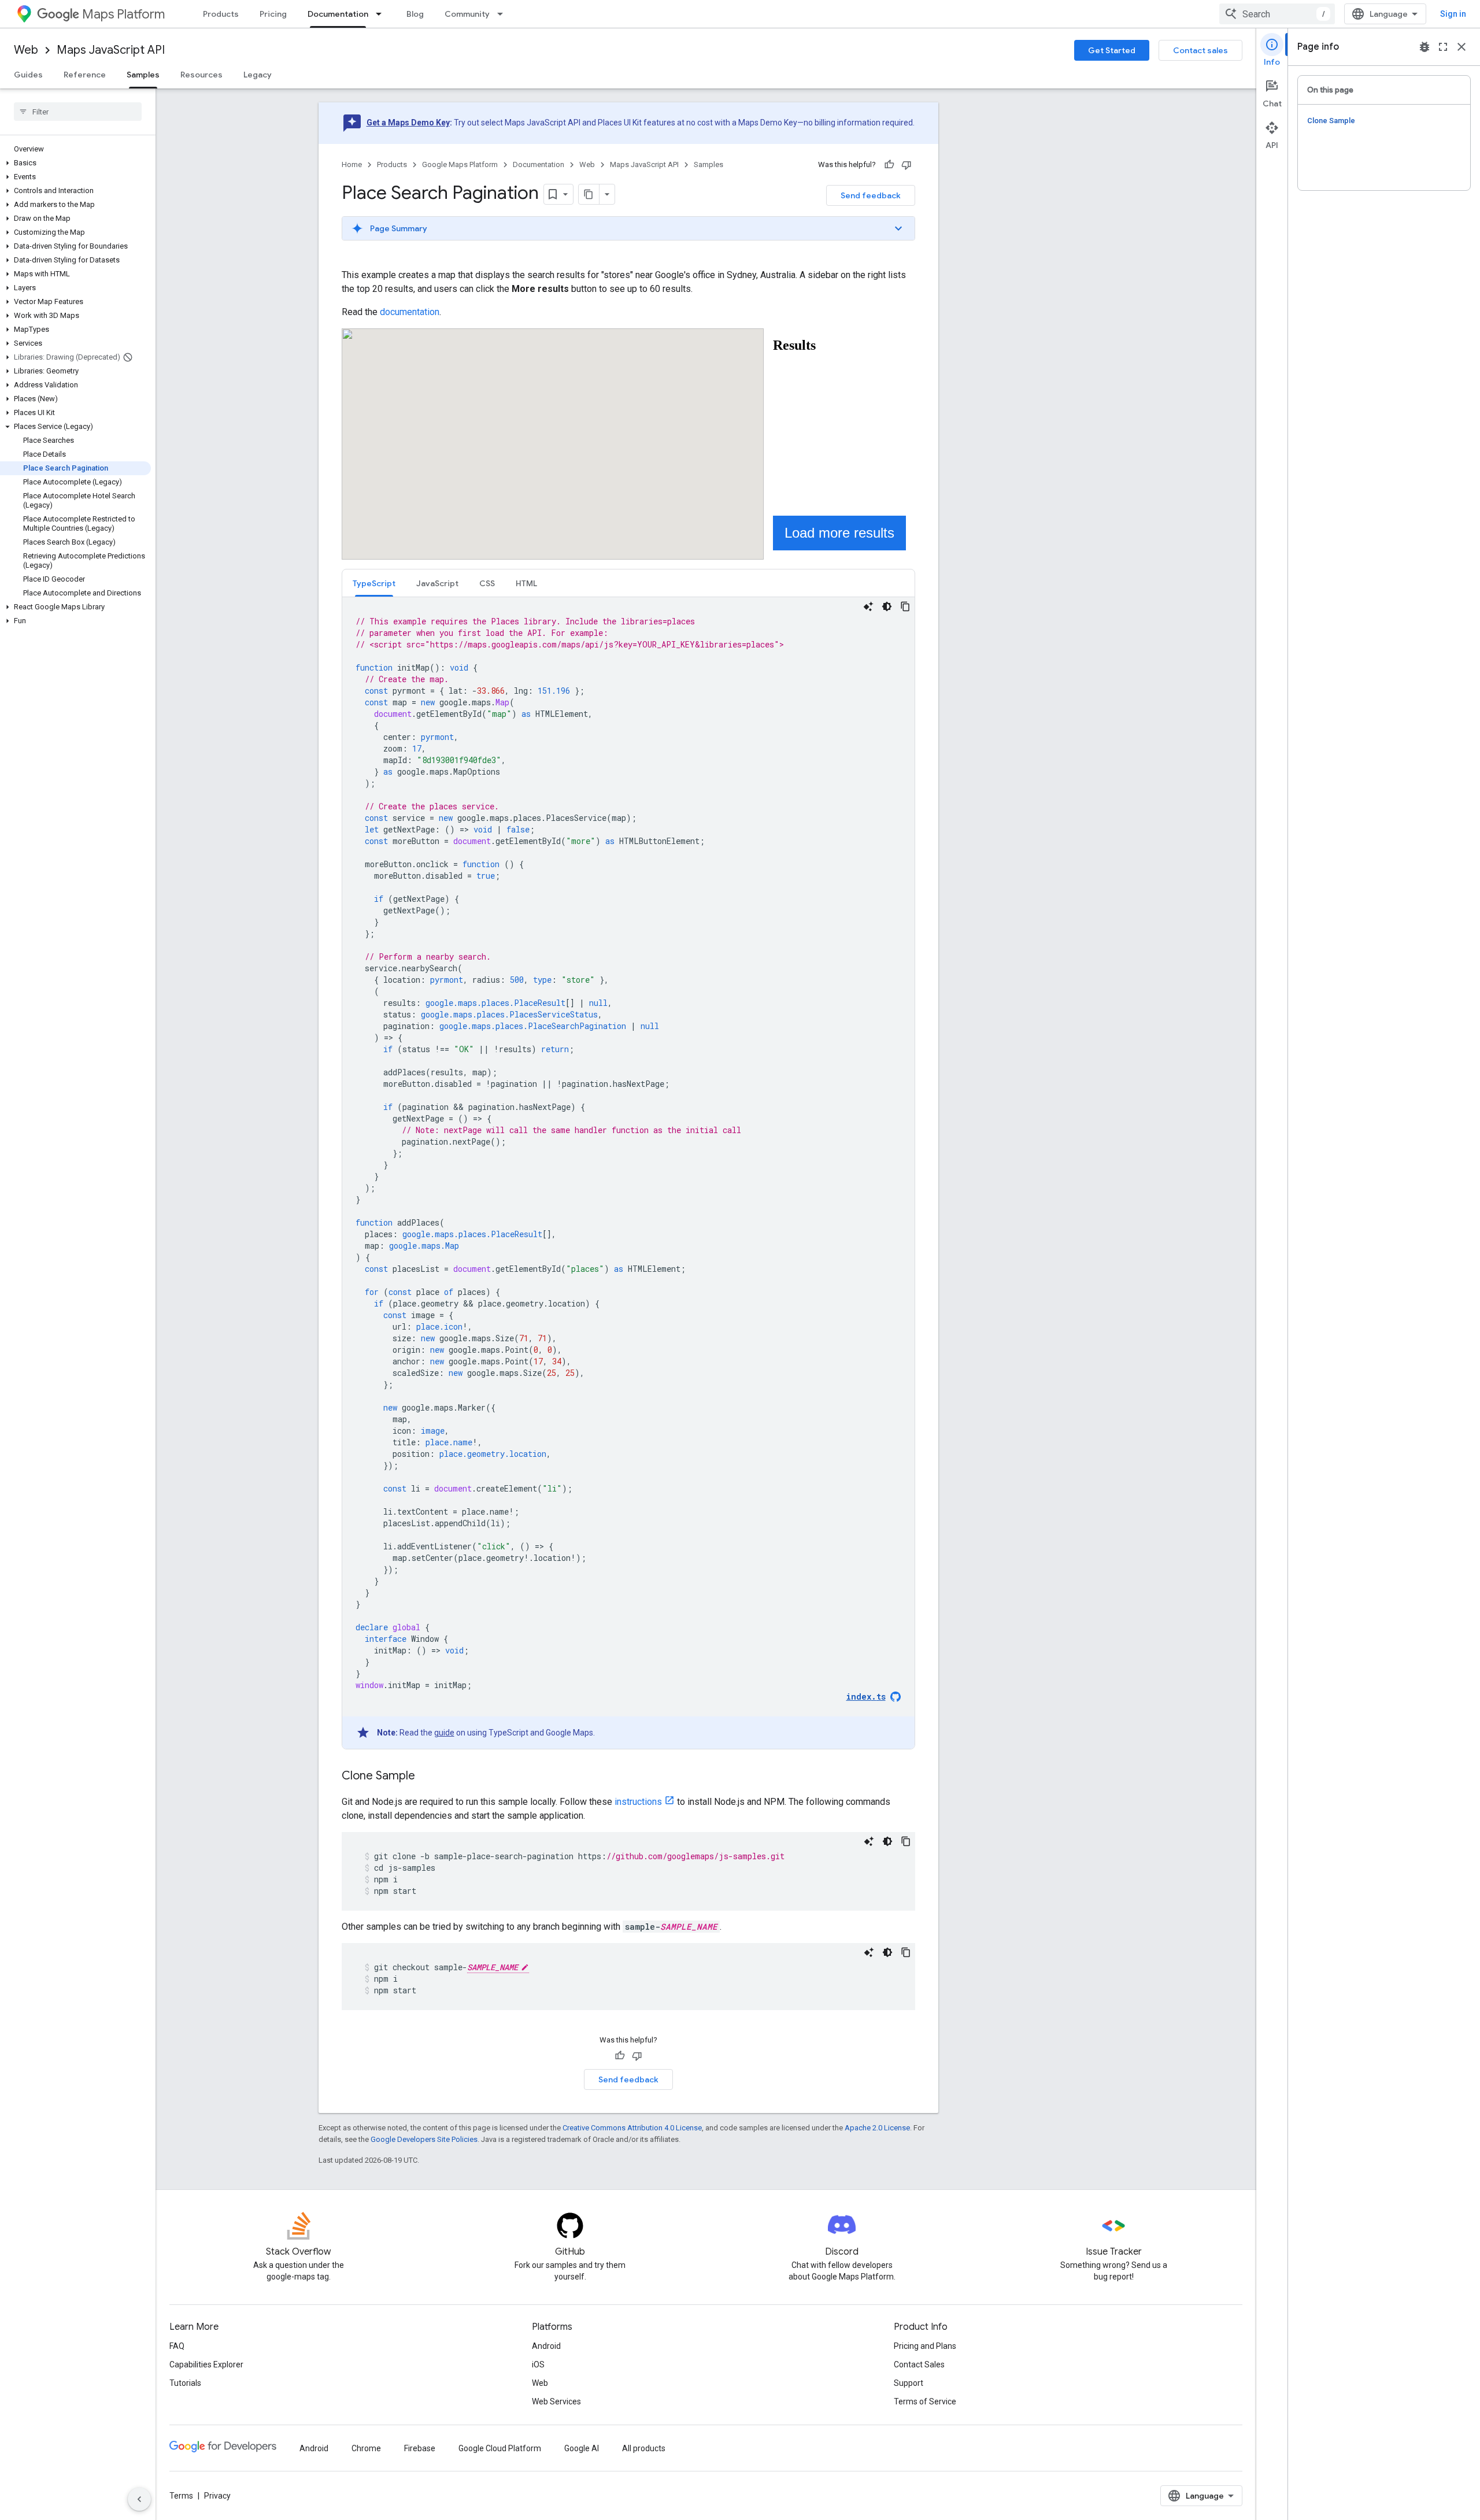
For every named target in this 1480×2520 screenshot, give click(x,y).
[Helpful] (889, 165)
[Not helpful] (906, 165)
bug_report (1424, 47)
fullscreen (1443, 47)
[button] (75, 163)
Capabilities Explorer (206, 2364)
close (1461, 47)
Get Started (1112, 50)
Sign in (1453, 14)
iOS (538, 2364)
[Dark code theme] (887, 606)
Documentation (338, 14)
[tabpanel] (628, 1173)
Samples (143, 75)
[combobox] (1277, 14)
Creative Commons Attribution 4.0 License (632, 2128)
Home (352, 164)
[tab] (374, 583)
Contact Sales (919, 2364)
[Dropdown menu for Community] (504, 14)
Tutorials (185, 2383)
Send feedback (871, 195)
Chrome (366, 2448)
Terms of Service (925, 2401)
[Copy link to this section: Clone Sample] (427, 1777)
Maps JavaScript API (111, 50)
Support (909, 2383)
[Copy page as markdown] (589, 194)
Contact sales (1200, 50)
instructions (638, 1802)
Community (467, 14)
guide (444, 1733)
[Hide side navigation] (139, 2499)
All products (644, 2448)
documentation (410, 312)
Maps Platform (123, 14)
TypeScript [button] (374, 583)
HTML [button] (526, 583)
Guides (28, 75)
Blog (415, 14)
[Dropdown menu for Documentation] (382, 14)
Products (221, 14)
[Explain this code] (868, 606)
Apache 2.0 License (877, 2128)
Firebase (420, 2448)
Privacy (217, 2496)
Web (26, 50)
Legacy (258, 75)
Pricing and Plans (925, 2346)
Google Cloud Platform (500, 2448)
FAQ (177, 2346)
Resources (201, 75)
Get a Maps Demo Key (408, 123)
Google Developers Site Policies (424, 2139)
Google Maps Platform (460, 164)
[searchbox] (78, 112)
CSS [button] (487, 583)
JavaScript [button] (437, 583)
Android (546, 2346)
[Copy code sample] (905, 606)
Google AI (582, 2448)
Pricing (273, 14)
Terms (181, 2496)
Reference (85, 75)
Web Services (556, 2401)
